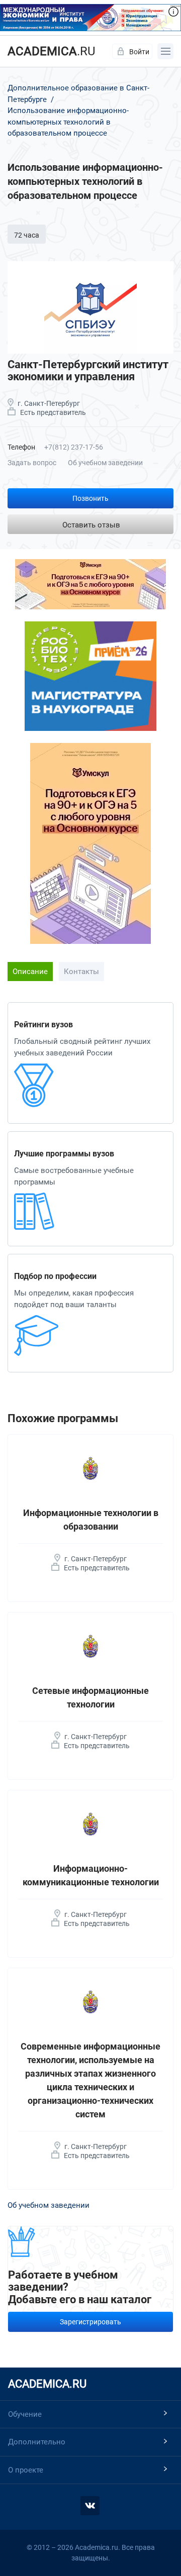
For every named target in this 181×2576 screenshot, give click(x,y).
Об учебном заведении (105, 463)
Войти (139, 52)
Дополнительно (37, 2442)
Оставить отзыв (91, 525)
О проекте (26, 2470)
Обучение (25, 2414)
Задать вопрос (32, 463)
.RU (52, 51)
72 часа (27, 235)
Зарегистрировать (90, 2322)
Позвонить (90, 498)
